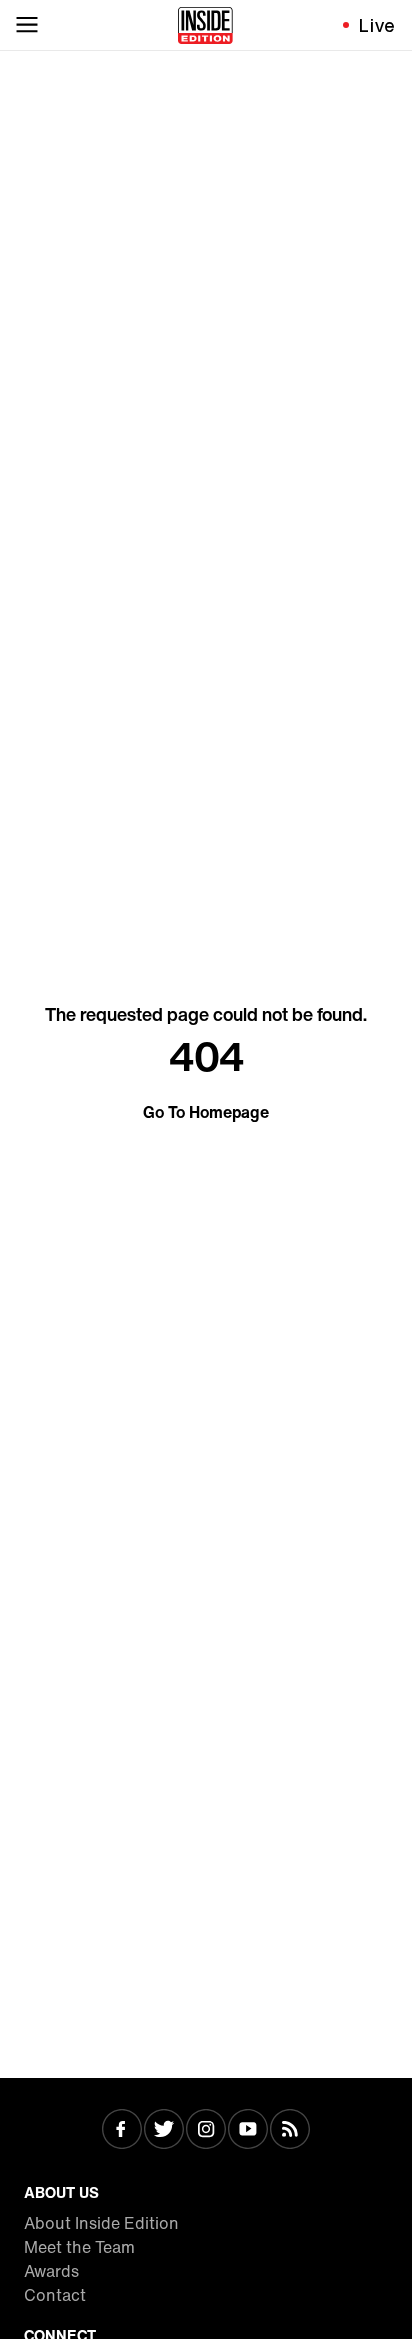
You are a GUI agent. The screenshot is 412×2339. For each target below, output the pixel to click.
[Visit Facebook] (122, 2131)
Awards (51, 2271)
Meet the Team (79, 2247)
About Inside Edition (101, 2223)
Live (377, 25)
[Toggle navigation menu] (27, 25)
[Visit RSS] (290, 2131)
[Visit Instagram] (206, 2131)
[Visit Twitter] (164, 2131)
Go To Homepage (206, 1112)
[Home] (205, 25)
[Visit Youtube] (248, 2131)
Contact (55, 2295)
